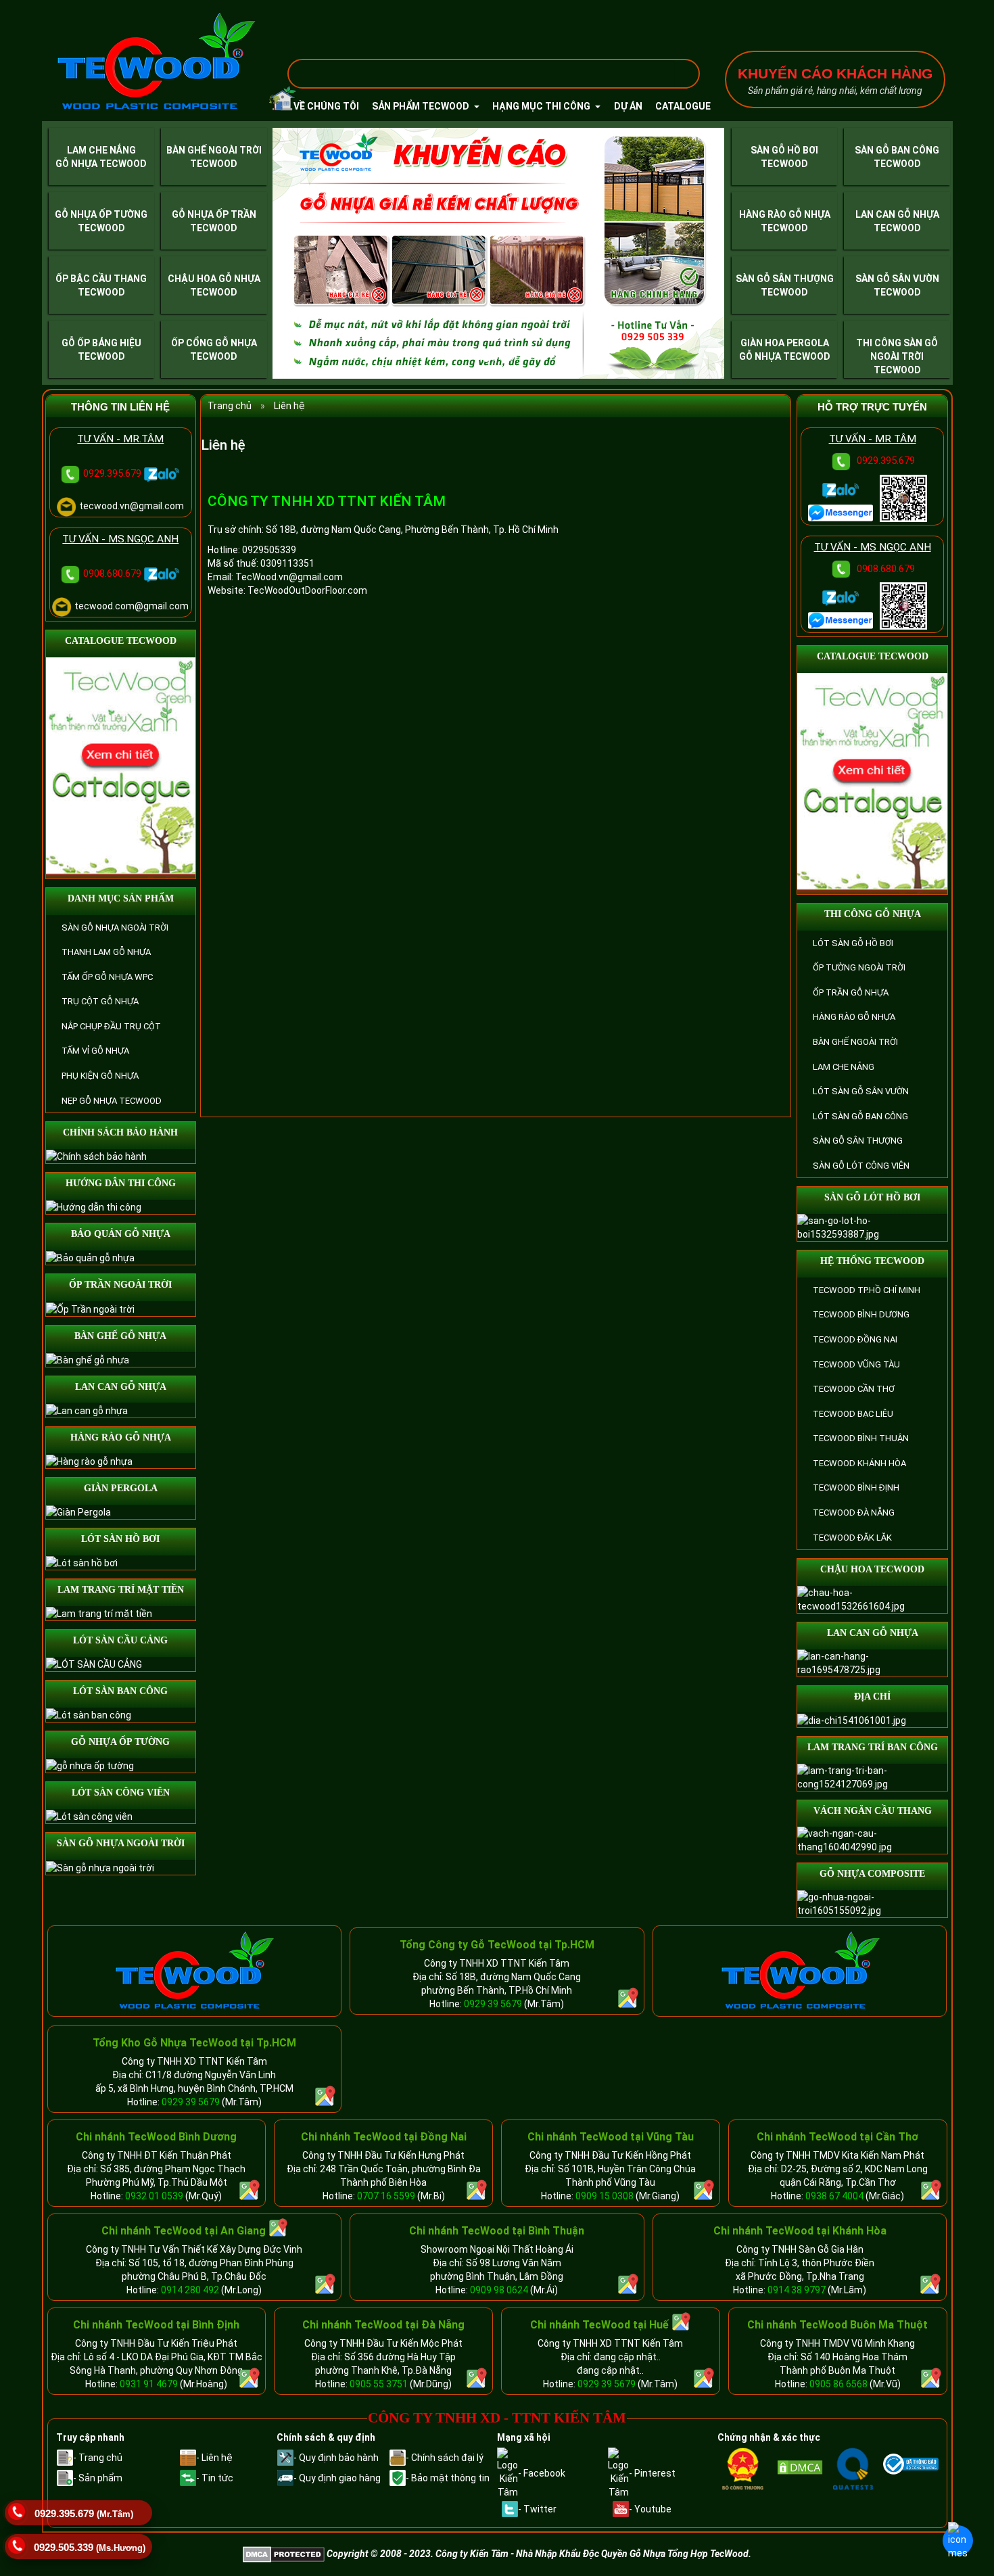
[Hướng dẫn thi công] (94, 1207)
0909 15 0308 (605, 2196)
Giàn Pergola (121, 1488)
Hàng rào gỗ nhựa (121, 1437)
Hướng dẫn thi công (121, 1183)
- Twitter (537, 2509)
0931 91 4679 (149, 2384)
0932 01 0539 (154, 2196)
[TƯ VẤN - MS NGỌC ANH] (842, 619)
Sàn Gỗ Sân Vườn (897, 279)
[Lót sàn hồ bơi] (82, 1562)
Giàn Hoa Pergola (785, 343)
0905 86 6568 (838, 2384)
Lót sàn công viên (121, 1793)
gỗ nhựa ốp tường (120, 1742)
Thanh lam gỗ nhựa (106, 952)
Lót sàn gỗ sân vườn (861, 1091)
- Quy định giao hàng (337, 2478)
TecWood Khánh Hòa (859, 1463)
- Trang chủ (98, 2458)
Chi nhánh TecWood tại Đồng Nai (384, 2137)
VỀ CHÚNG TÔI (326, 106)
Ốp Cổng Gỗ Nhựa (214, 343)
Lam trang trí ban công (873, 1747)
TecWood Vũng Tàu (856, 1364)
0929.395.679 (114, 473)
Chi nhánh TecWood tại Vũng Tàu (611, 2137)
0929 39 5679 (493, 2004)
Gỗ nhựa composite (872, 1874)
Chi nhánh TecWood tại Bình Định (156, 2325)
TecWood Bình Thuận (861, 1438)
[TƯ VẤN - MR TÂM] (842, 512)
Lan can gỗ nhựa (121, 1387)
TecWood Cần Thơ (854, 1389)
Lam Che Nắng (101, 150)
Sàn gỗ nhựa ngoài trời (121, 1843)
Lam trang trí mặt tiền (121, 1590)
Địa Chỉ (872, 1696)
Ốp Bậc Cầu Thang (101, 279)
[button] (306, 253)
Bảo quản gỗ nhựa (121, 1234)
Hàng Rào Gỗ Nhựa (785, 214)
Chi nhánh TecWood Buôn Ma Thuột (837, 2325)
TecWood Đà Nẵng (854, 1513)
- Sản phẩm (98, 2478)
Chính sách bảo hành (120, 1132)
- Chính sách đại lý (445, 2458)
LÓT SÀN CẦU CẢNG (120, 1640)
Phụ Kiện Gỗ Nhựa (100, 1076)
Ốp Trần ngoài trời (120, 1285)
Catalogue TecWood (121, 641)
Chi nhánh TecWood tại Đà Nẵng (383, 2325)
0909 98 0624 (500, 2290)
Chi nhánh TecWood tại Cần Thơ (837, 2137)
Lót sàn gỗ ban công (860, 1116)
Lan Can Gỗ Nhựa (897, 214)
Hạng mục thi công (542, 106)
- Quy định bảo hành (336, 2458)
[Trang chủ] (275, 103)
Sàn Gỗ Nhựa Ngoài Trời (115, 928)
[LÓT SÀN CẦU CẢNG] (94, 1664)
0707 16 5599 (386, 2196)
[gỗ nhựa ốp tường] (90, 1765)
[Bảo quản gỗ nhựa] (90, 1257)
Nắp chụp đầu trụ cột (111, 1026)
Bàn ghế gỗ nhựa (120, 1336)
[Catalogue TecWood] (121, 767)
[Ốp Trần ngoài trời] (90, 1308)
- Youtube (650, 2509)
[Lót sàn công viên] (89, 1816)
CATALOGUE (683, 106)
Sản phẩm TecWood (422, 106)
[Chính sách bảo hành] (96, 1156)
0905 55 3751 (379, 2384)
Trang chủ (230, 406)
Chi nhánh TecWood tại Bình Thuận (497, 2231)
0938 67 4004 (834, 2196)
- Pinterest (652, 2473)
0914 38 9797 (797, 2290)
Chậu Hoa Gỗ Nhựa (214, 279)
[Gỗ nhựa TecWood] (156, 62)
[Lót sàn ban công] (89, 1714)
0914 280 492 (190, 2290)
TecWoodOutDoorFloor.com (307, 590)
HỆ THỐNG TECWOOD (872, 1261)
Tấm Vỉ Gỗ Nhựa (95, 1051)
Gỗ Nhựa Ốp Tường (101, 214)
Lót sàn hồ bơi (120, 1539)
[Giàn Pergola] (78, 1512)
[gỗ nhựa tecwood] (194, 1970)
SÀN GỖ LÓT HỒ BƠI (872, 1197)
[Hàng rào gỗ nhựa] (89, 1460)
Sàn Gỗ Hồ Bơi (784, 150)
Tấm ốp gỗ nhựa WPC (107, 977)
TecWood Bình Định (856, 1488)
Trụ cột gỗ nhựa (100, 1001)
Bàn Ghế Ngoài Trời (214, 150)
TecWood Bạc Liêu (853, 1414)
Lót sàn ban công (120, 1691)
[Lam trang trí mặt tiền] (99, 1613)
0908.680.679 (114, 573)
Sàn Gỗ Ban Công (897, 150)
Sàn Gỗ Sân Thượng (785, 279)
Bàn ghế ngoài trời (855, 1042)
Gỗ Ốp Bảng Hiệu (101, 343)
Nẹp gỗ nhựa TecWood (112, 1101)
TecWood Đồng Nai (855, 1339)
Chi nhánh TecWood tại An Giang (184, 2231)
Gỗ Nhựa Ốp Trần (214, 214)
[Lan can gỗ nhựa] (87, 1409)
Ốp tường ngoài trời (859, 967)
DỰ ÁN (628, 106)
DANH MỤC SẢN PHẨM (121, 898)
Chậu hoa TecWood (872, 1569)
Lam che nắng (844, 1067)
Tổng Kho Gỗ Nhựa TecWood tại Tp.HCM (194, 2043)
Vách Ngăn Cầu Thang (873, 1811)
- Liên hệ (214, 2458)
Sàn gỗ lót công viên (861, 1166)
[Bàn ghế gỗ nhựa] (88, 1359)
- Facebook (542, 2473)
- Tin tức (215, 2478)
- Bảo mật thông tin (448, 2478)
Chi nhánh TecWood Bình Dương (156, 2137)
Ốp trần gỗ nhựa (851, 992)
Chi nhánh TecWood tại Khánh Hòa (800, 2231)
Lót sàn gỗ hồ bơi (853, 943)
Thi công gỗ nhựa (873, 914)
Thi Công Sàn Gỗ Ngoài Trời (897, 350)
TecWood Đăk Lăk (852, 1538)
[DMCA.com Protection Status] (803, 2467)
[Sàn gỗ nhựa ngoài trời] (100, 1867)
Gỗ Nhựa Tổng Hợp (669, 2554)
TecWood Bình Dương (861, 1314)
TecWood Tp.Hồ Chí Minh (867, 1290)
